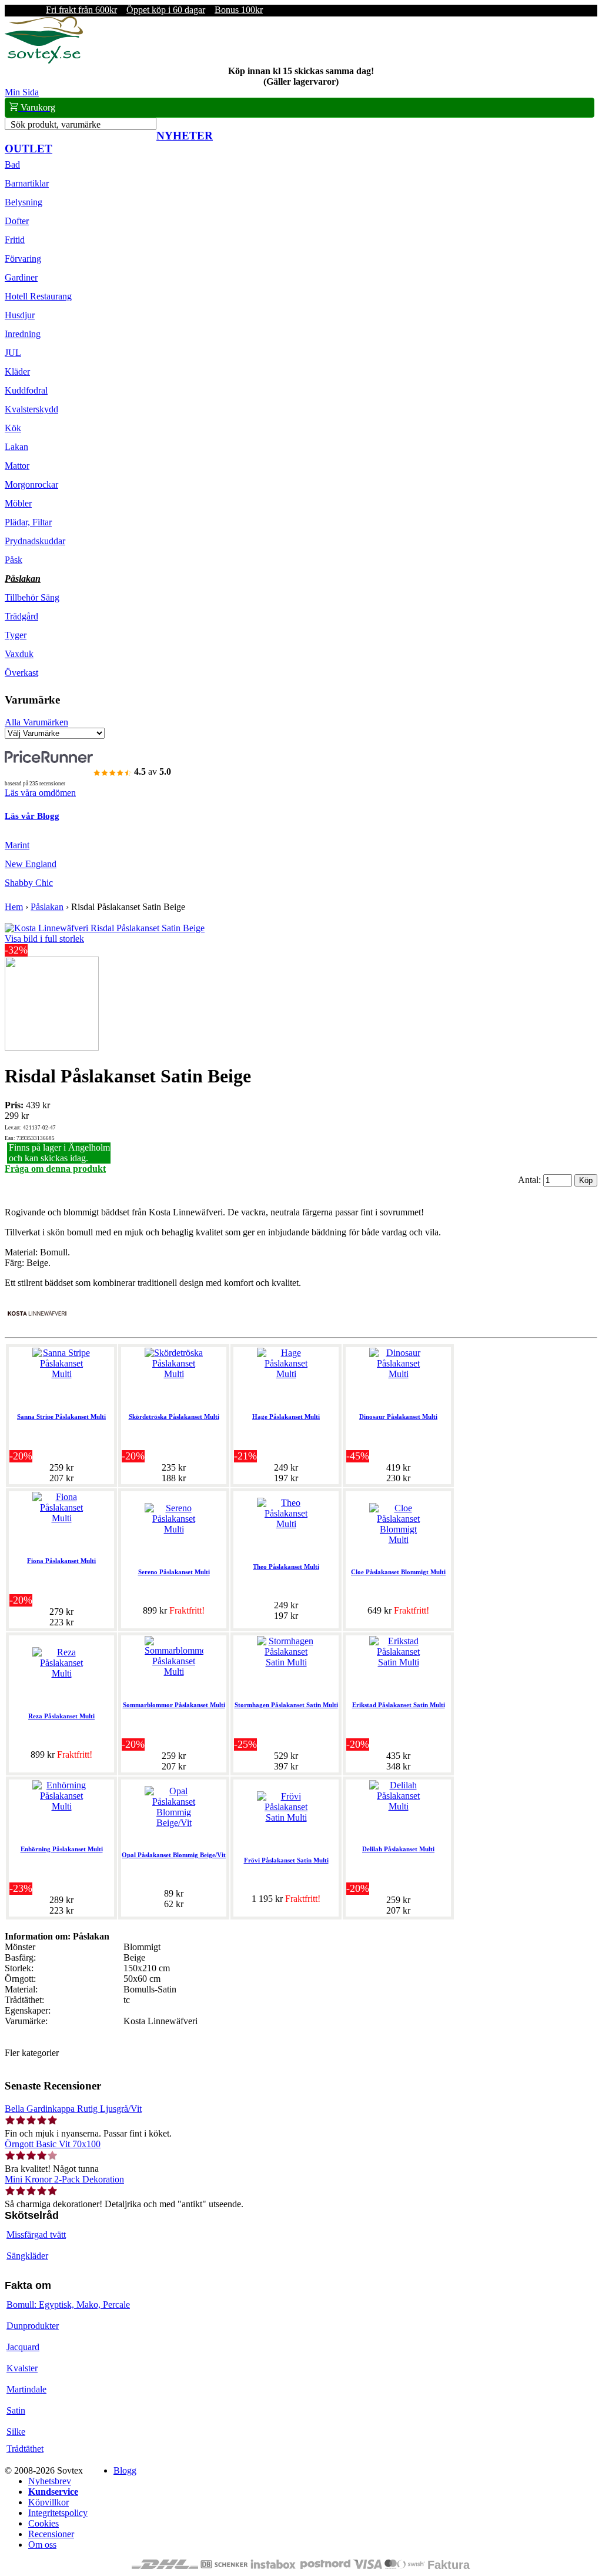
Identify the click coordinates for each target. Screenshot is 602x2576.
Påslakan (23, 579)
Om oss (42, 2545)
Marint (17, 845)
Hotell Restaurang (38, 296)
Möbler (18, 503)
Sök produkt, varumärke (56, 124)
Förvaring (23, 259)
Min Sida (22, 92)
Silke (16, 2432)
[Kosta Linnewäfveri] (37, 1327)
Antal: (531, 1180)
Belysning (24, 202)
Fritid (15, 240)
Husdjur (20, 315)
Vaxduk (19, 654)
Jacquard (23, 2347)
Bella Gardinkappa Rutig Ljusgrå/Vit (73, 2109)
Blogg (125, 2470)
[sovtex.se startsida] (44, 60)
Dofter (17, 221)
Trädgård (21, 616)
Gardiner (21, 277)
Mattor (17, 466)
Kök (13, 428)
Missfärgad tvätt (36, 2235)
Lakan (16, 447)
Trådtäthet (25, 2449)
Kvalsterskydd (31, 409)
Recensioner (51, 2534)
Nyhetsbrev (50, 2481)
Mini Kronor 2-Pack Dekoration (64, 2179)
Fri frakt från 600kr (81, 10)
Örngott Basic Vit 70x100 (53, 2144)
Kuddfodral (26, 390)
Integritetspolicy (58, 2513)
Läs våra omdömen (40, 793)
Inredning (23, 334)
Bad (12, 164)
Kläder (17, 371)
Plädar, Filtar (28, 522)
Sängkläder (27, 2256)
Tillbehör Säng (32, 597)
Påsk (14, 560)
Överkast (21, 673)
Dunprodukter (33, 2326)
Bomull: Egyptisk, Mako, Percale (68, 2305)
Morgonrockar (31, 484)
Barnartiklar (27, 183)
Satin (16, 2410)
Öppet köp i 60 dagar (166, 10)
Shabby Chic (29, 883)
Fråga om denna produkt (55, 1169)
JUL (13, 353)
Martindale (26, 2389)
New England (31, 864)
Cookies (44, 2523)
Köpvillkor (49, 2502)
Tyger (16, 635)
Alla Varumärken (36, 722)
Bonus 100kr (239, 10)
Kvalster (22, 2368)
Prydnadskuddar (35, 541)
